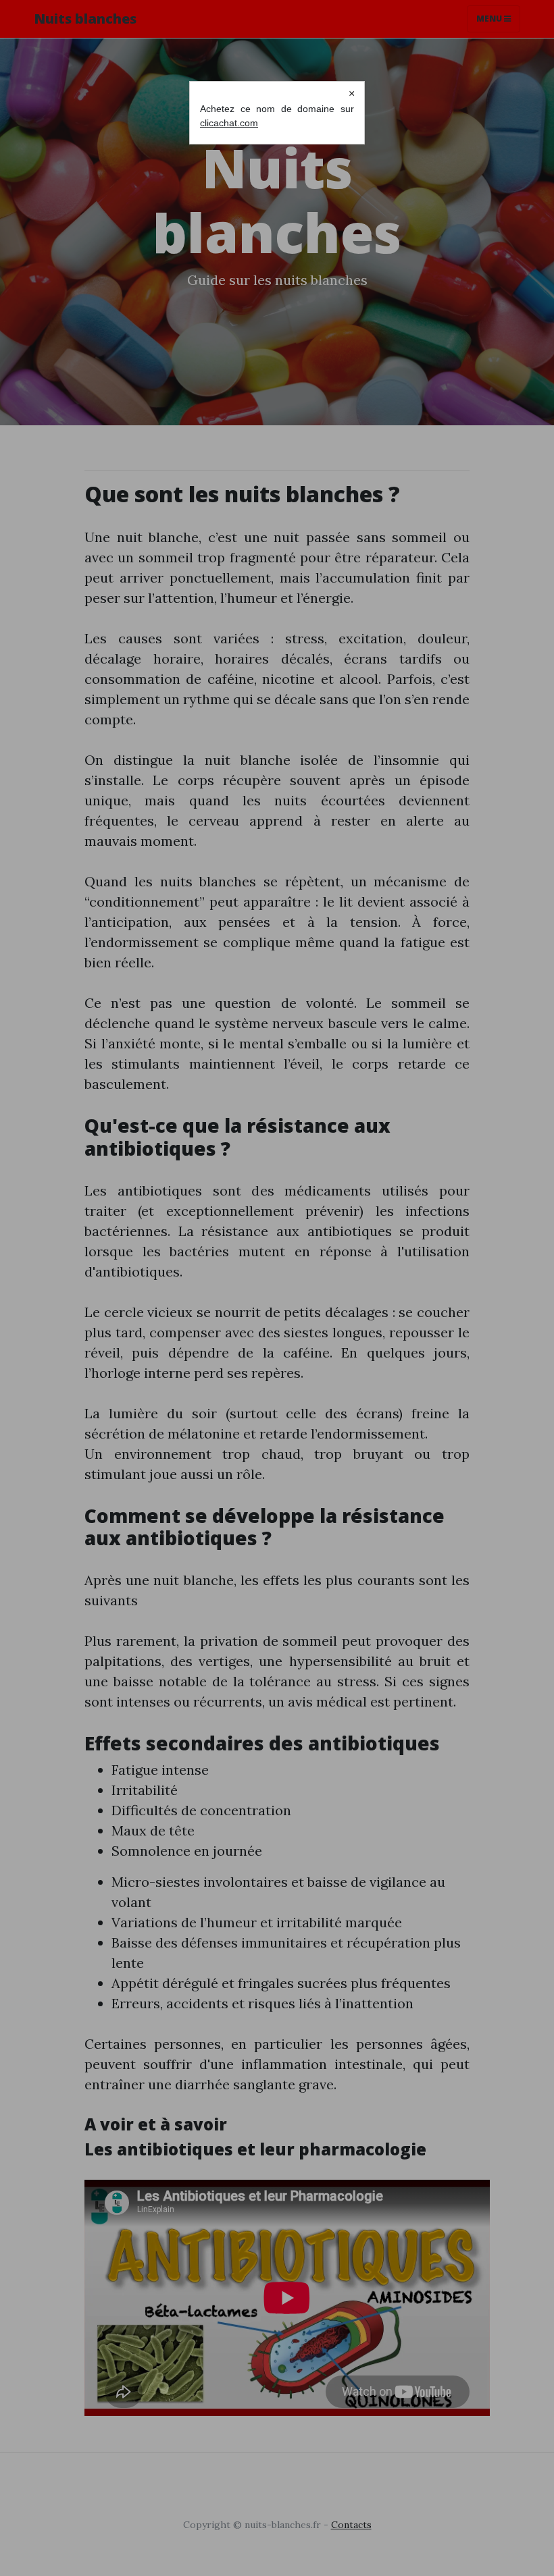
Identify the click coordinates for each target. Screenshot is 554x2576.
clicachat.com (229, 123)
